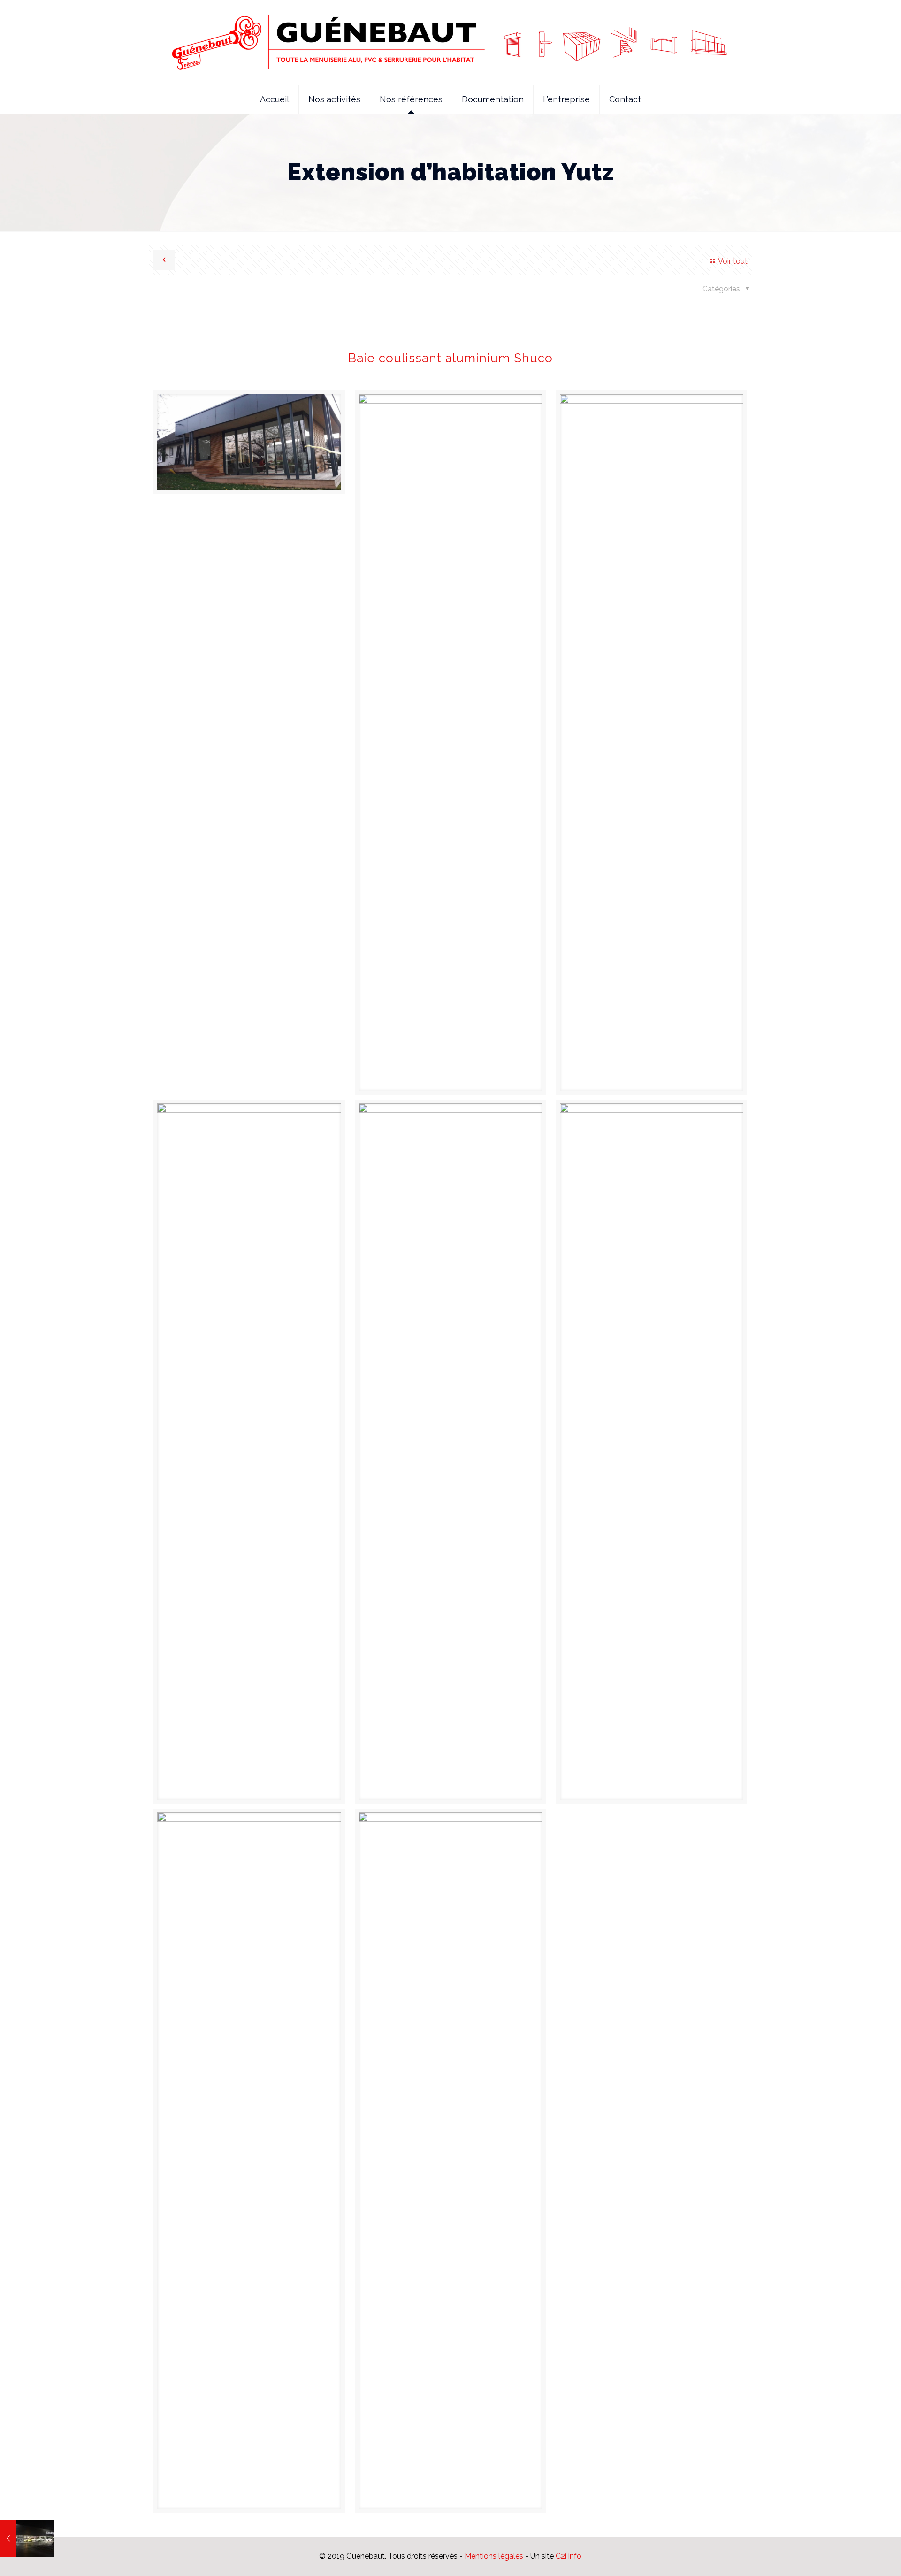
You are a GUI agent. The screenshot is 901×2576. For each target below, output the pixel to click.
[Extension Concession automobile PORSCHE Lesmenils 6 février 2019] (27, 2538)
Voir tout (733, 261)
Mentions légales (494, 2556)
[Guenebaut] (451, 42)
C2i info (569, 2556)
